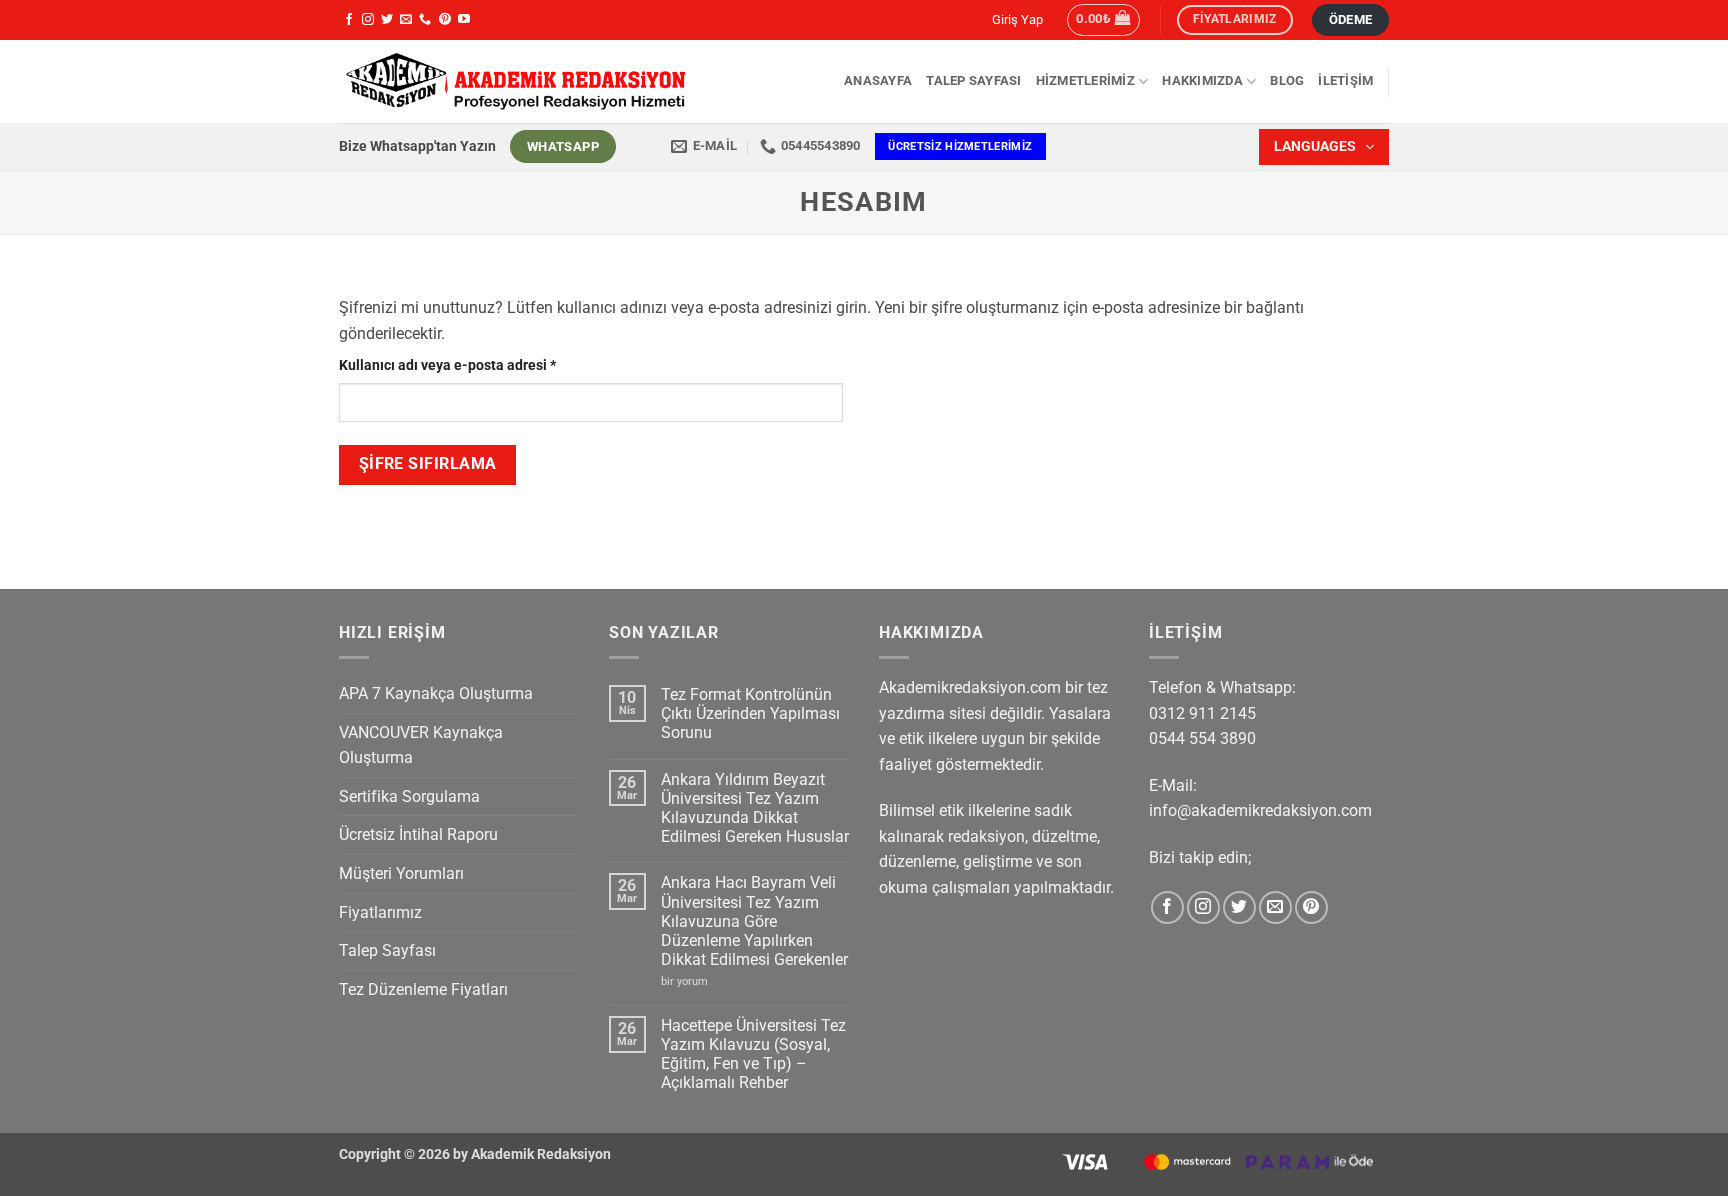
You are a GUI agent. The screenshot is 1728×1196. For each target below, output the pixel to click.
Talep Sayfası (973, 80)
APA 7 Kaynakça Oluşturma (436, 693)
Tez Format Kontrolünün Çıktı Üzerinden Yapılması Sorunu (750, 713)
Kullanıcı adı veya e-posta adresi (470, 365)
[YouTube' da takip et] (464, 20)
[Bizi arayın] (425, 20)
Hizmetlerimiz (1085, 80)
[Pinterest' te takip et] (445, 20)
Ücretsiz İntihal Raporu (418, 834)
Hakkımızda (1202, 80)
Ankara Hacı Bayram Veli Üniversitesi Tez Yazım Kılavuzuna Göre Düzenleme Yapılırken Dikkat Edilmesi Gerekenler (754, 921)
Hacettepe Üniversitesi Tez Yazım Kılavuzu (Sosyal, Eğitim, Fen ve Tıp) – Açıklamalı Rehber (753, 1054)
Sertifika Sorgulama (409, 796)
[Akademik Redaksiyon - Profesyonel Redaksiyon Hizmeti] (514, 81)
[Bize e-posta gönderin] (406, 20)
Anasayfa (878, 80)
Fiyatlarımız (380, 912)
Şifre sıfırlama (428, 464)
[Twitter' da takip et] (387, 20)
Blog (1287, 80)
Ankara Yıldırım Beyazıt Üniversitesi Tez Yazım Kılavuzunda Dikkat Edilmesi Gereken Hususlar (755, 808)
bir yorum (690, 981)
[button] (1103, 20)
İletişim (1345, 80)
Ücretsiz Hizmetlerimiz (960, 146)
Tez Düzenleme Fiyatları (423, 989)
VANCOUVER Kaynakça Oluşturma (421, 745)
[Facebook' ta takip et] (349, 20)
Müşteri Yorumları (401, 873)
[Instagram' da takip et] (368, 20)
